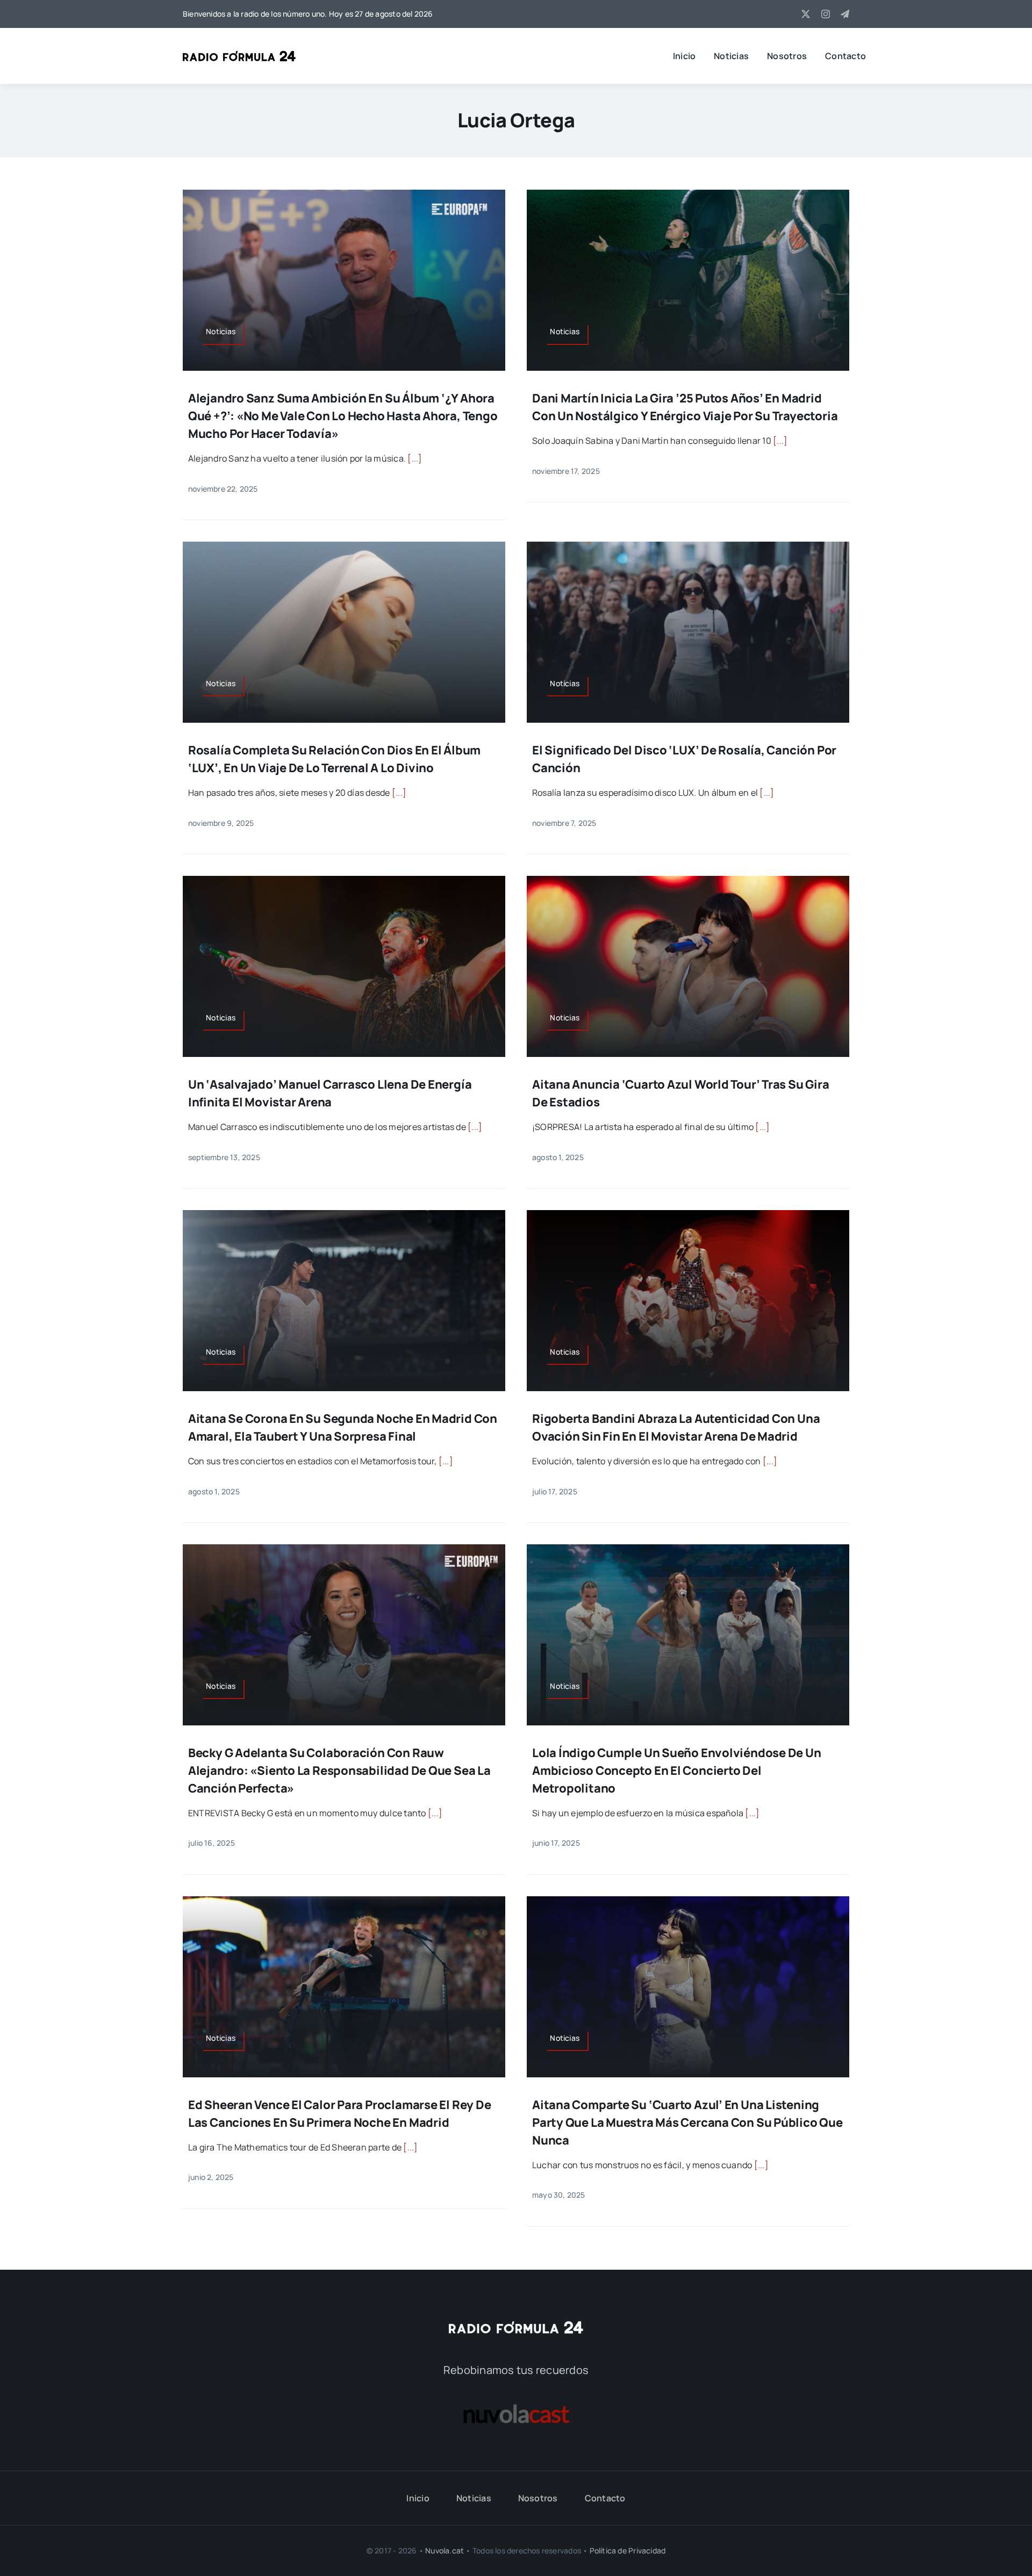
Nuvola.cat (445, 2550)
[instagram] (826, 14)
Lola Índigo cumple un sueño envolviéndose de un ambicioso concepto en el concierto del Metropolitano (677, 1771)
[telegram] (845, 14)
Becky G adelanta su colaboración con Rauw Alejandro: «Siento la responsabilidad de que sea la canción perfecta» (339, 1771)
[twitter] (806, 14)
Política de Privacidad (628, 2550)
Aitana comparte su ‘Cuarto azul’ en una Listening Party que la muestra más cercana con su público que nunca (687, 2122)
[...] (415, 458)
